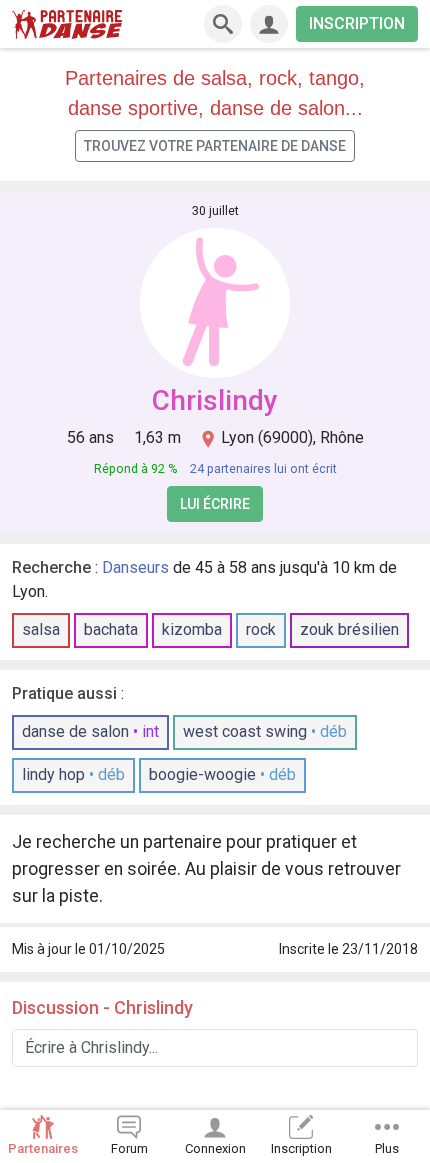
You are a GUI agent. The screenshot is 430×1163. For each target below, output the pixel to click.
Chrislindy (215, 400)
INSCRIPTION (357, 23)
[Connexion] (269, 24)
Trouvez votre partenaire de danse (215, 146)
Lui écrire (215, 504)
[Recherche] (223, 24)
